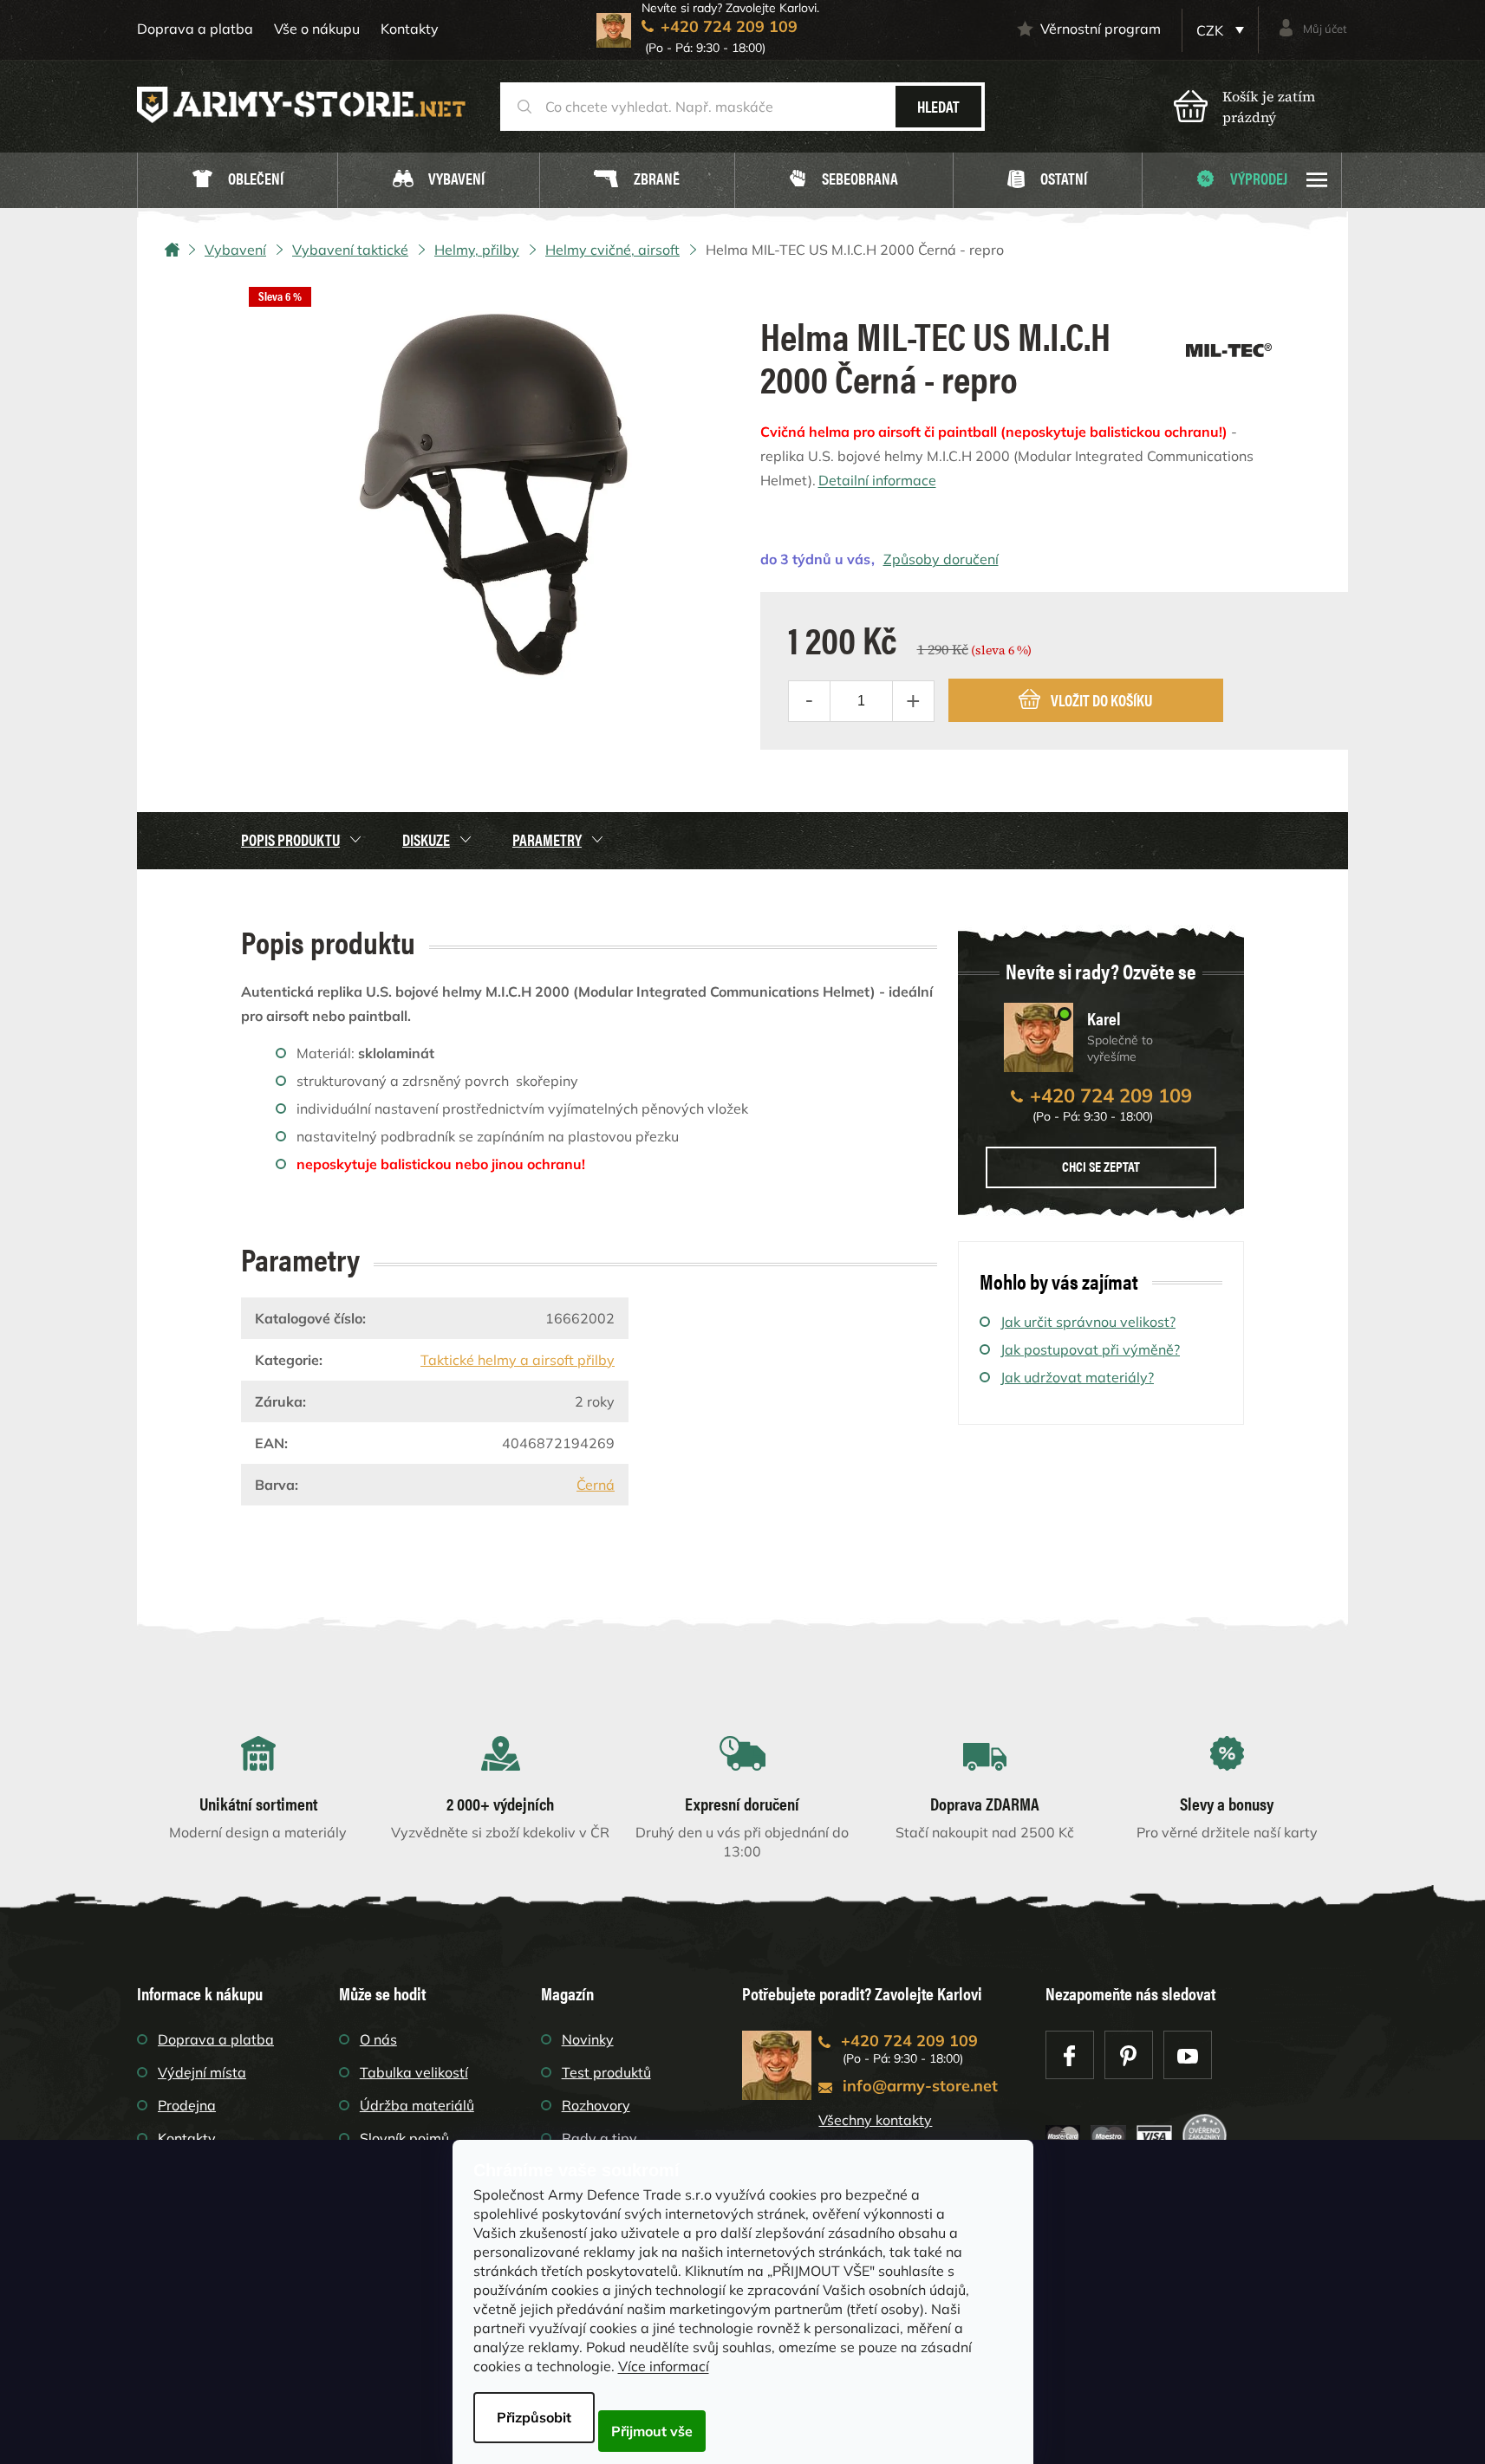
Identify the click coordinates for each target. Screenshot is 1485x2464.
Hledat (938, 106)
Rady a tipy (599, 2138)
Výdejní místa (202, 2072)
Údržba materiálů (417, 2105)
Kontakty (410, 29)
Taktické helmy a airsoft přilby (518, 1360)
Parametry (547, 839)
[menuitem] (238, 181)
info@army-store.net (920, 2086)
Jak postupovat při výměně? (1090, 1349)
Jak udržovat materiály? (1077, 1377)
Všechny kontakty (875, 2120)
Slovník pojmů (404, 2138)
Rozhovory (596, 2105)
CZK (1211, 30)
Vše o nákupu (317, 29)
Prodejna (187, 2105)
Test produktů (606, 2072)
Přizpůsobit (534, 2417)
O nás (378, 2039)
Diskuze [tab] (426, 839)
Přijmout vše (652, 2431)
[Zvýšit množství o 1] (913, 701)
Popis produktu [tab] (290, 839)
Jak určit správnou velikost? (1088, 1322)
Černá (596, 1485)
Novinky (588, 2039)
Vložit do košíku (1101, 700)
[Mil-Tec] (1229, 344)
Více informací (664, 2366)
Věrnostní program (1101, 29)
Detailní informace (877, 480)
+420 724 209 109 (1111, 1095)
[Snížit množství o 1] (810, 701)
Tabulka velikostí (414, 2072)
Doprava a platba (195, 29)
